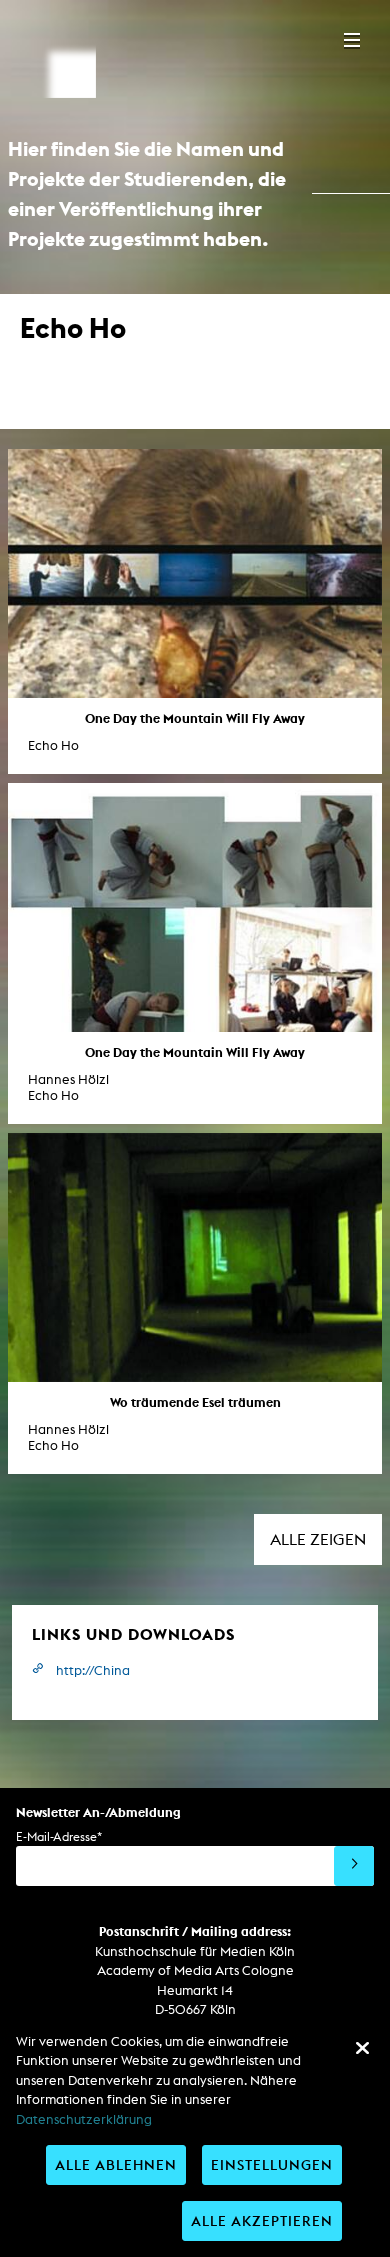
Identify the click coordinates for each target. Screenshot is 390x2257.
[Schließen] (362, 2048)
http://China (93, 1670)
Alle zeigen (318, 1539)
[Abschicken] (354, 1866)
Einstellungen (272, 2164)
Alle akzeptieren (262, 2220)
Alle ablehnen (116, 2164)
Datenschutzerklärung (84, 2119)
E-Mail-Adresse (59, 1836)
